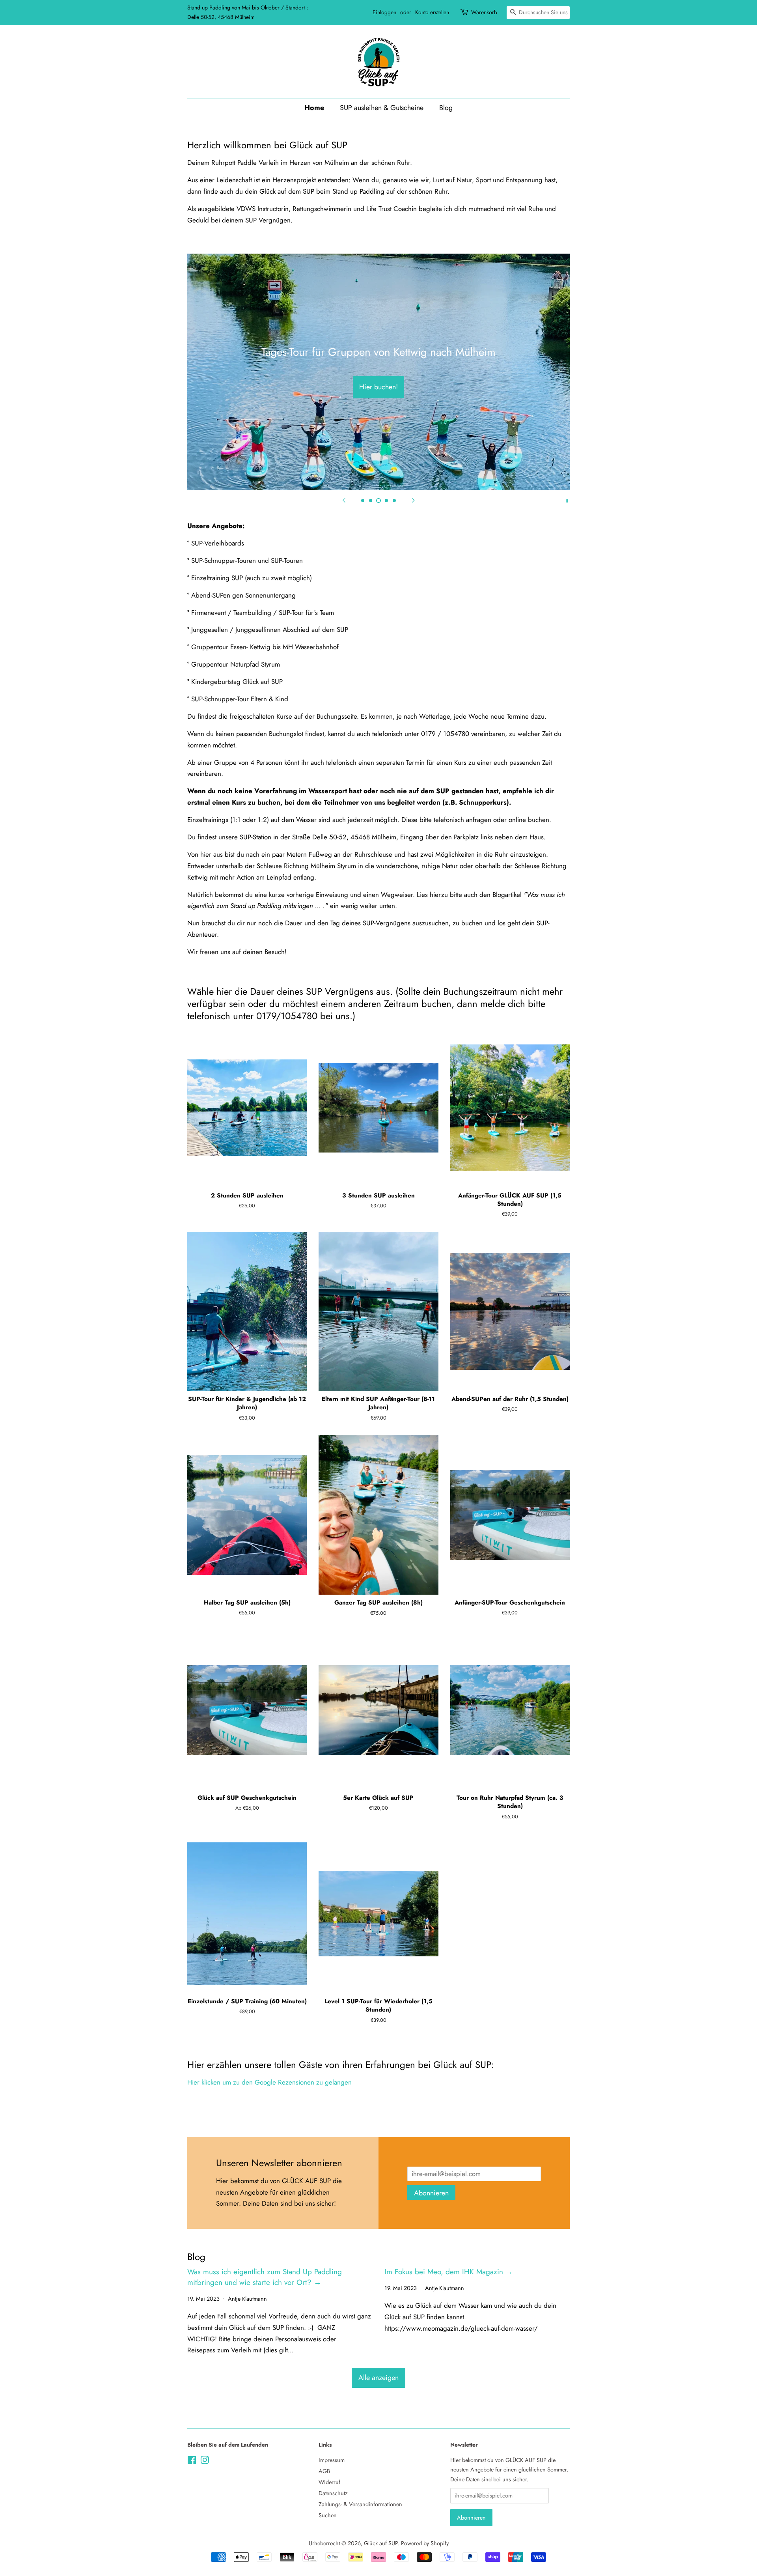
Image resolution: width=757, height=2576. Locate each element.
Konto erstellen (432, 12)
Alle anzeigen (378, 2378)
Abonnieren (431, 2193)
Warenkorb (484, 12)
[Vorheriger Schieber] (344, 500)
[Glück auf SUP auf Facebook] (192, 2462)
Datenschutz (333, 2493)
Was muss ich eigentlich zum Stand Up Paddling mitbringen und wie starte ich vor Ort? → (265, 2277)
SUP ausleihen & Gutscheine (382, 108)
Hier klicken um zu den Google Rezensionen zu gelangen (269, 2082)
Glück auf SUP (381, 2543)
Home (314, 108)
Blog (446, 108)
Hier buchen (379, 387)
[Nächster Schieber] (413, 500)
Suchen (328, 2515)
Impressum (332, 2460)
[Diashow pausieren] (567, 500)
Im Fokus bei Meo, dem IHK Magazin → (449, 2272)
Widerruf (329, 2482)
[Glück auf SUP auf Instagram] (205, 2462)
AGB (324, 2471)
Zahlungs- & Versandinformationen (360, 2504)
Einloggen (384, 12)
